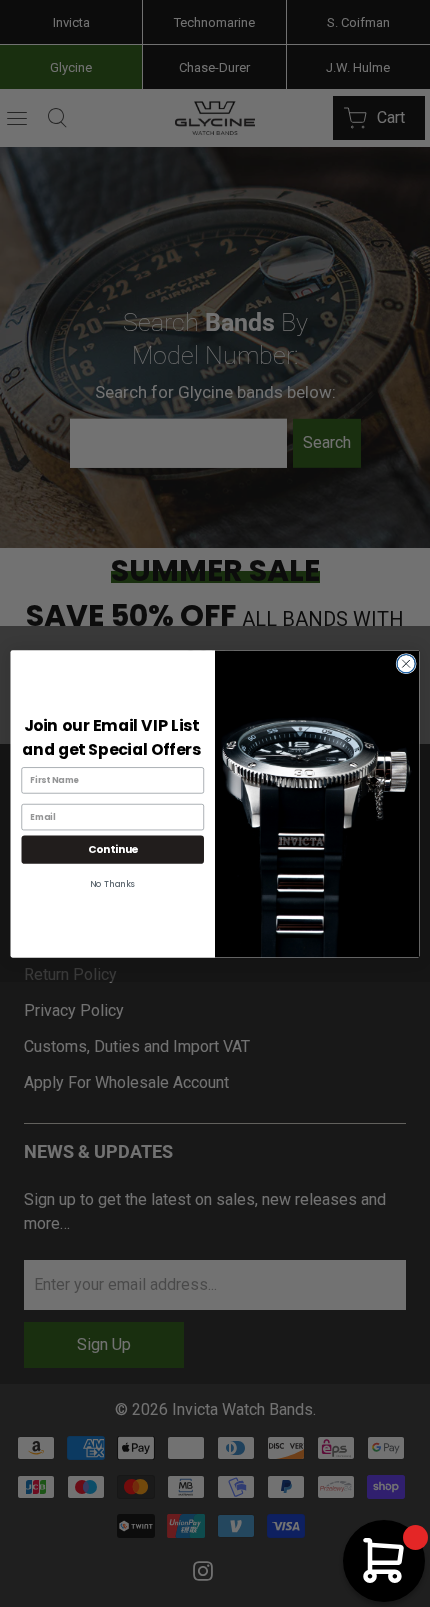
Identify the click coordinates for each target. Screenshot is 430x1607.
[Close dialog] (406, 663)
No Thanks (112, 883)
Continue (113, 849)
